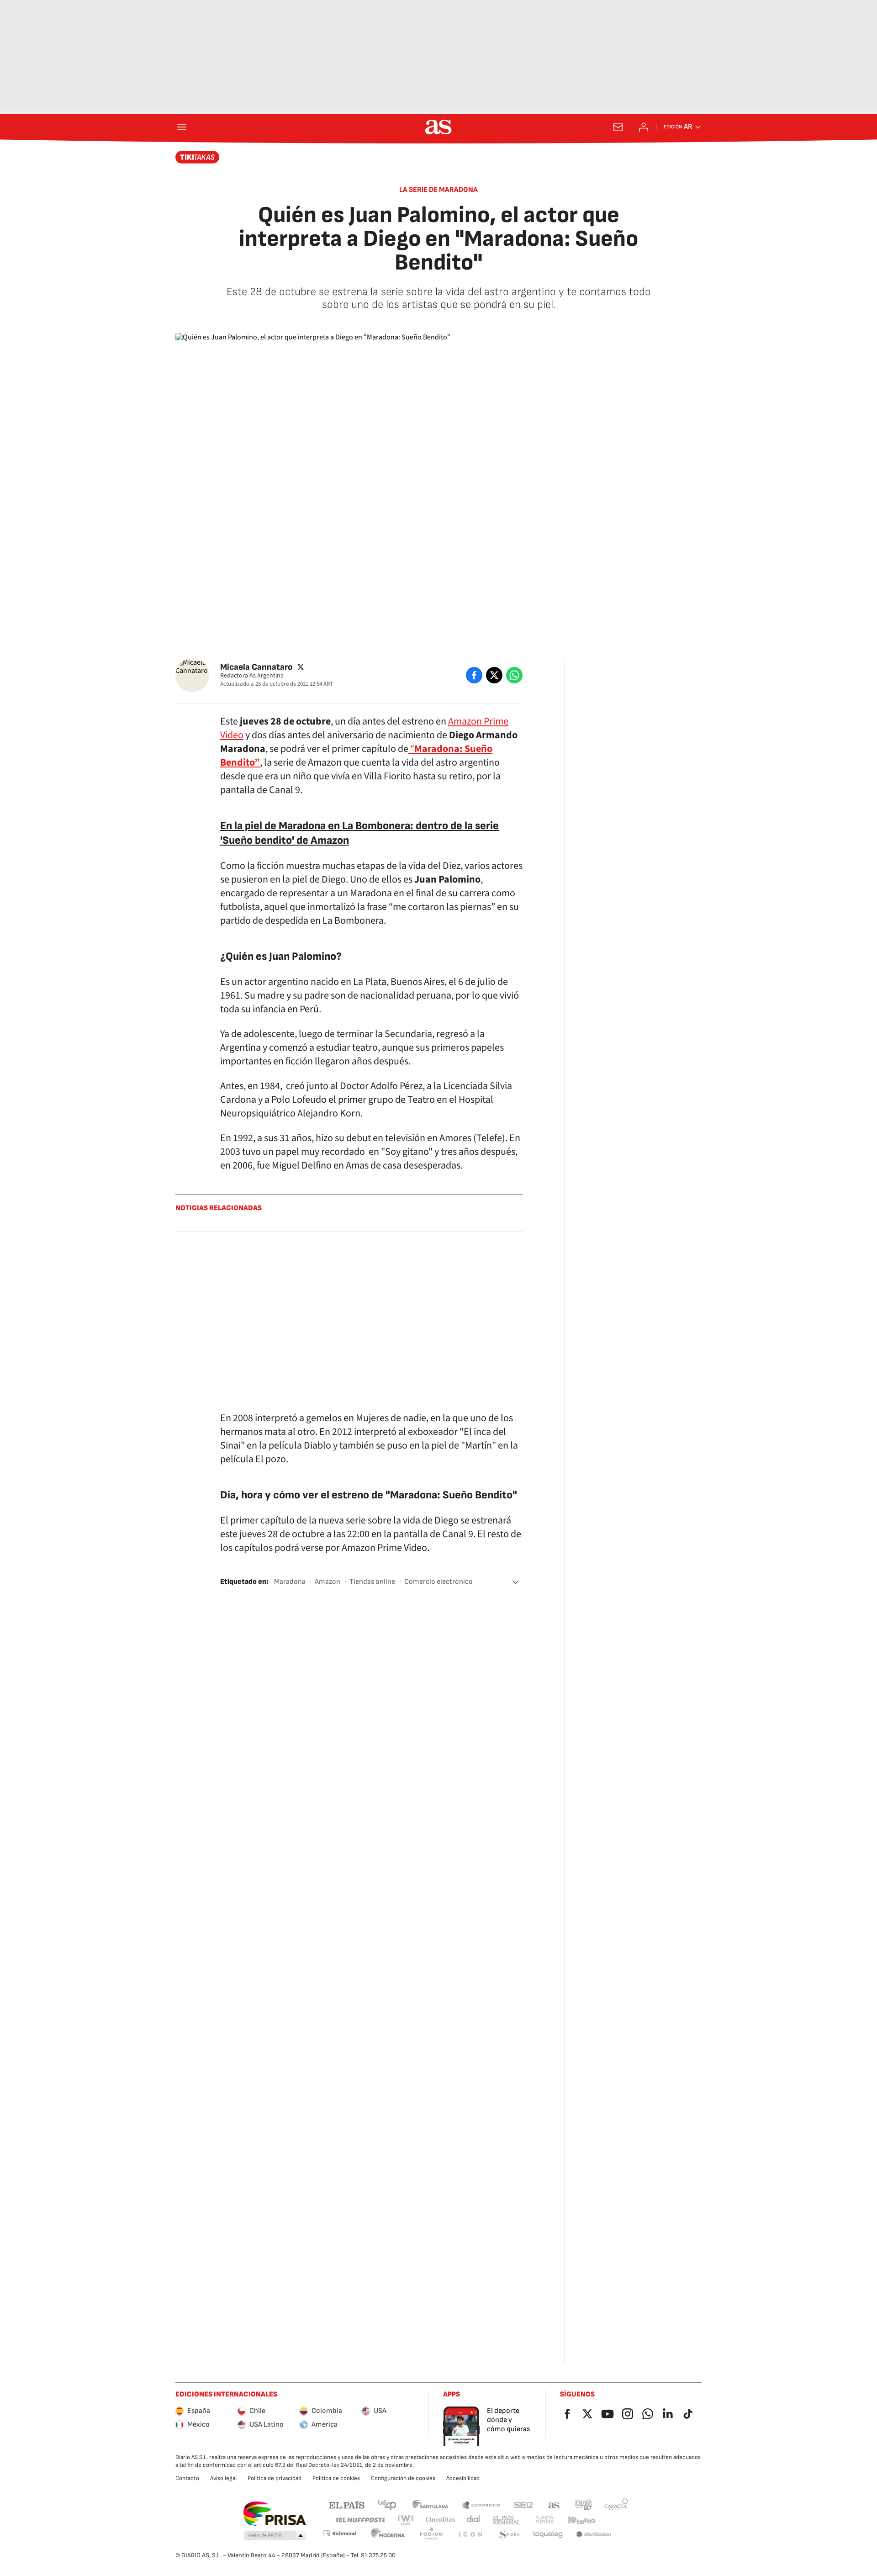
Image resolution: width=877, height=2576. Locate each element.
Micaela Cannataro (256, 667)
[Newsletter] (618, 127)
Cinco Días (441, 2520)
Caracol (616, 2505)
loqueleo (548, 2535)
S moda (509, 2535)
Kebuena (581, 2520)
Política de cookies (336, 2478)
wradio (406, 2520)
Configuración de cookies (403, 2478)
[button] (516, 1582)
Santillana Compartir (481, 2505)
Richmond (339, 2533)
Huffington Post (360, 2520)
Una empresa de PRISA (274, 2514)
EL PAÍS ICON (470, 2535)
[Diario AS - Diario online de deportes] (438, 127)
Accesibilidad (463, 2478)
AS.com (554, 2505)
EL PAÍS (347, 2505)
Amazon (328, 1582)
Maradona (290, 1582)
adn (584, 2505)
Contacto (187, 2478)
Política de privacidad (275, 2478)
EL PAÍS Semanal (506, 2520)
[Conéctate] (644, 127)
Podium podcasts (431, 2535)
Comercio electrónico (438, 1582)
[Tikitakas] (198, 157)
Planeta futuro (544, 2520)
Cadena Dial (474, 2520)
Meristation (594, 2535)
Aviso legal (223, 2478)
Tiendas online (372, 1582)
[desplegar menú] (182, 127)
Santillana (430, 2505)
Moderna (388, 2535)
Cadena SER (523, 2505)
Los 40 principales (387, 2505)
